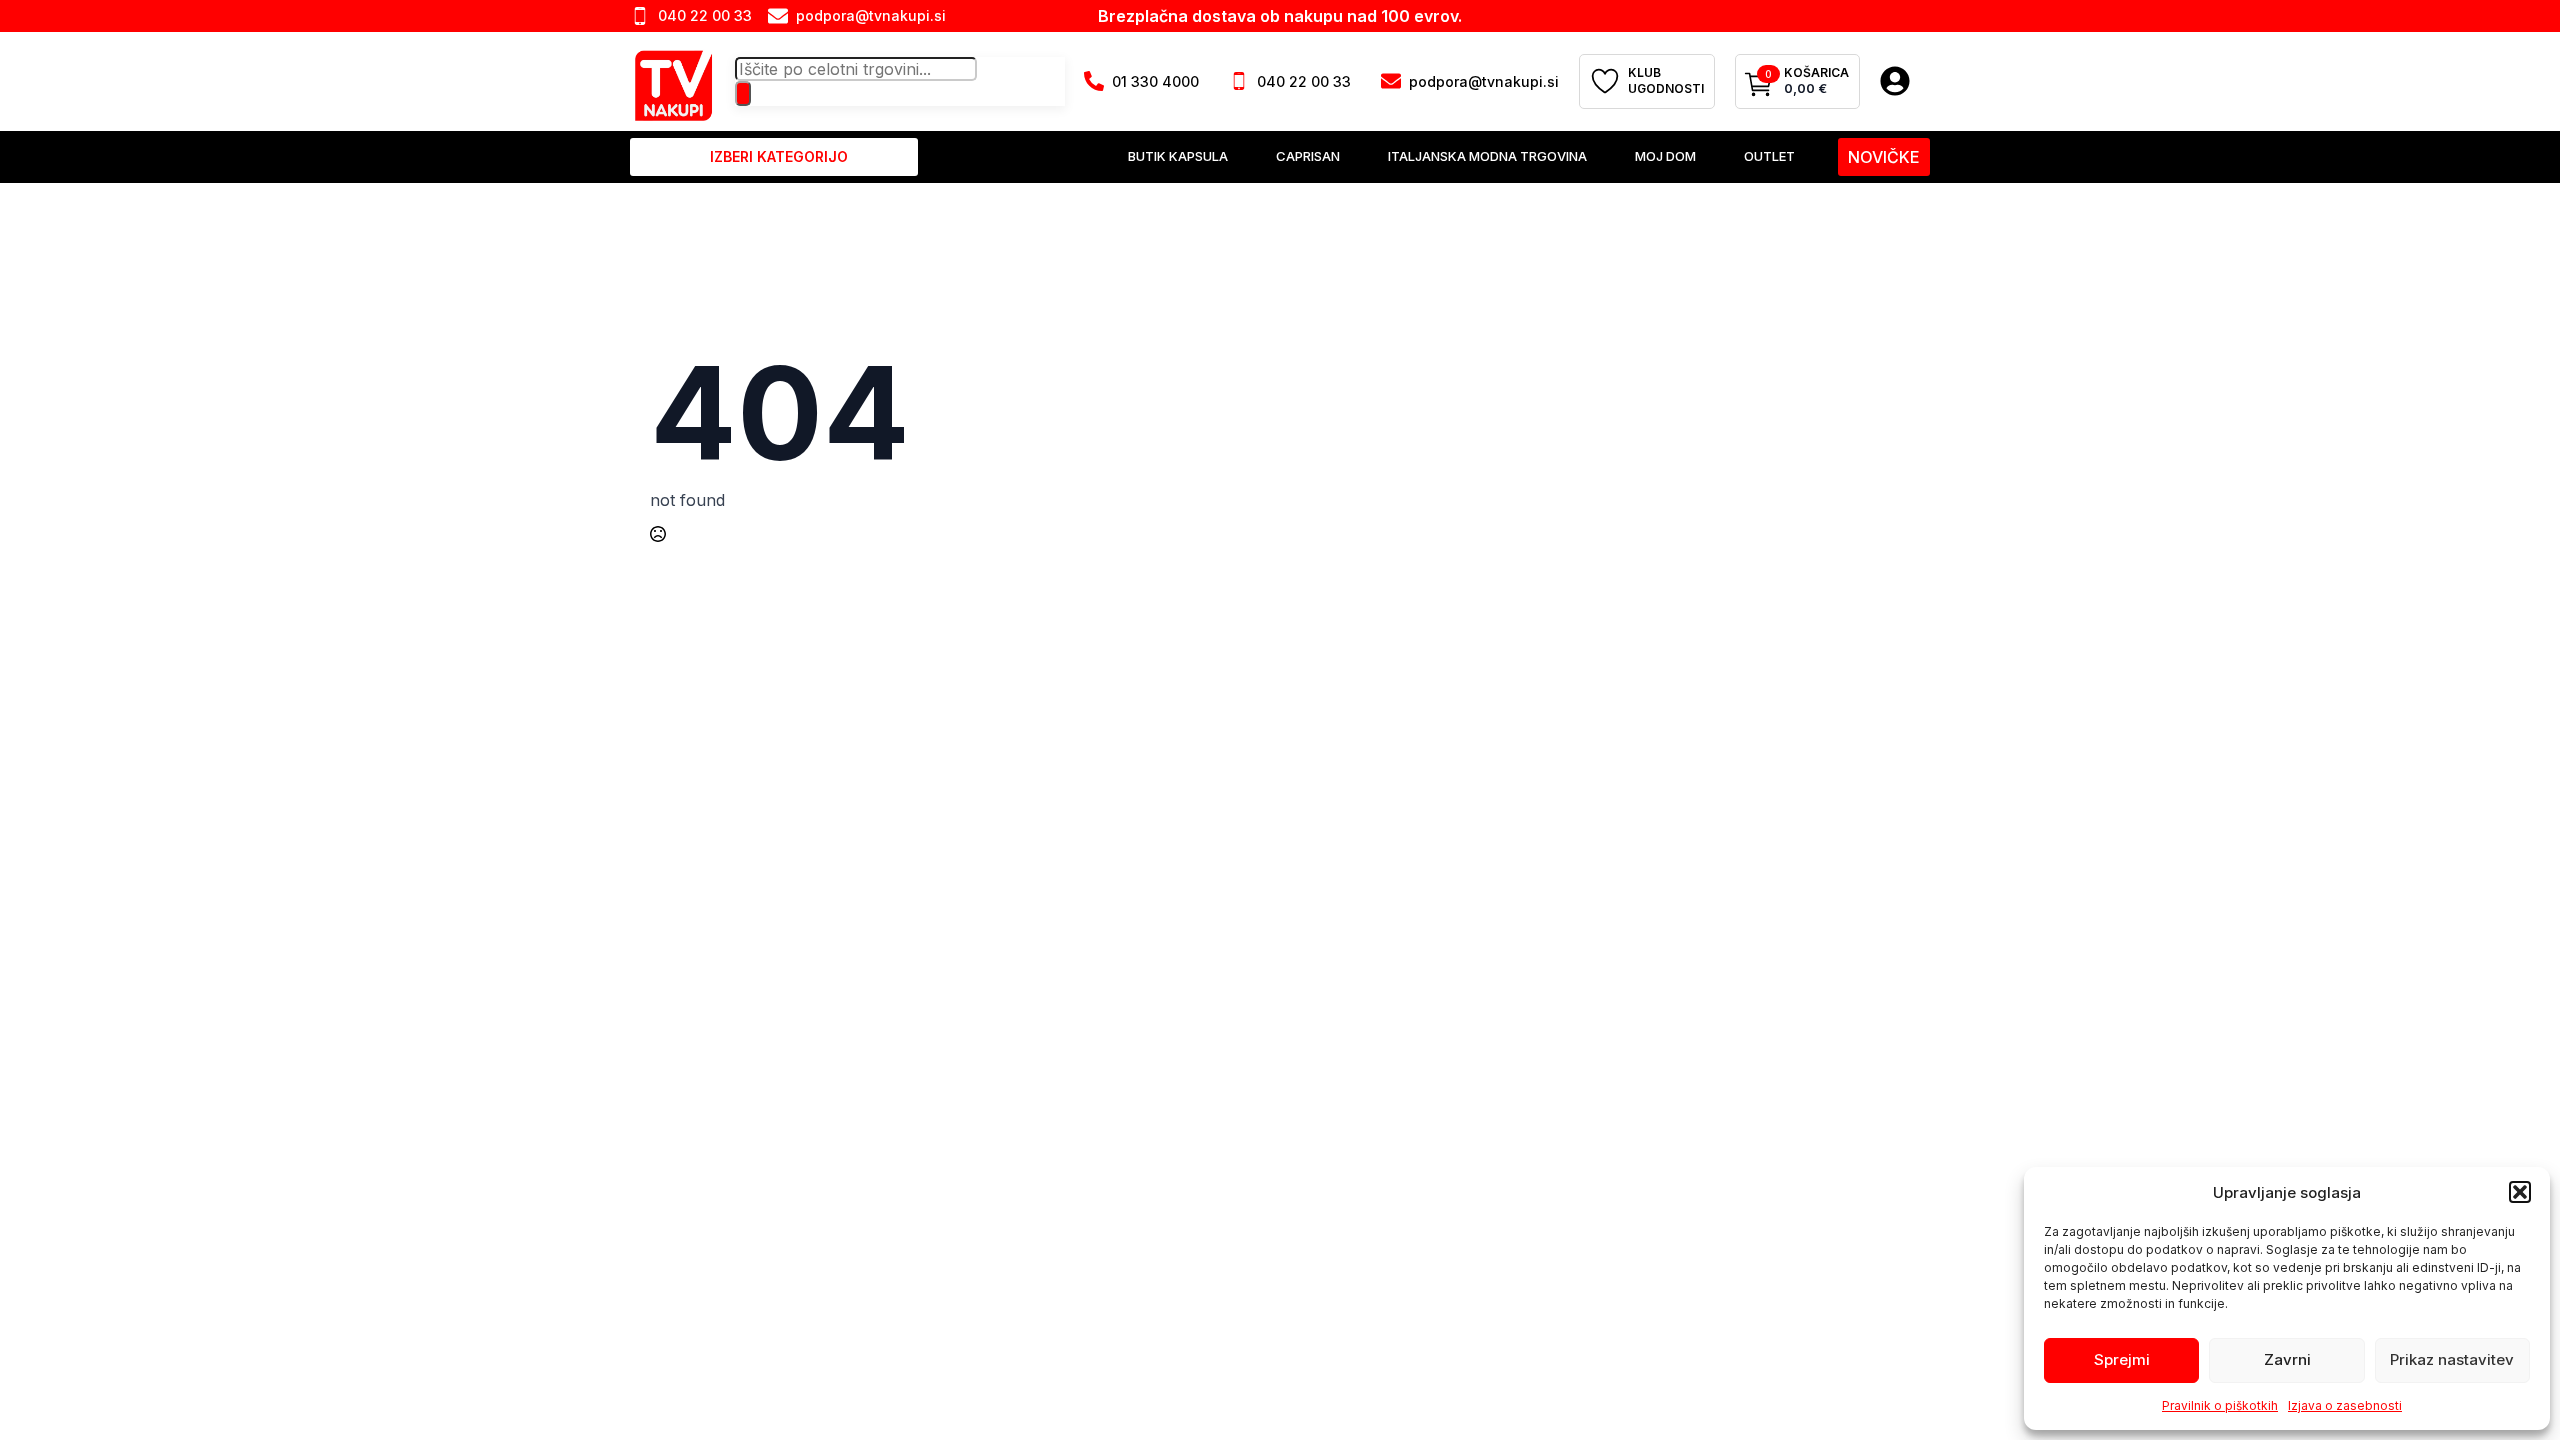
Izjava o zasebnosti (2345, 1405)
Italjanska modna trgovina (1487, 156)
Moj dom (1665, 156)
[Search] (743, 93)
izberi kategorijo (779, 156)
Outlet (1769, 156)
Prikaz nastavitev (2452, 1359)
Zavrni (2287, 1359)
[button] (2520, 1192)
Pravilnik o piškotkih (2220, 1405)
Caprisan (1308, 156)
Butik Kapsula (1178, 156)
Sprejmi (2122, 1359)
